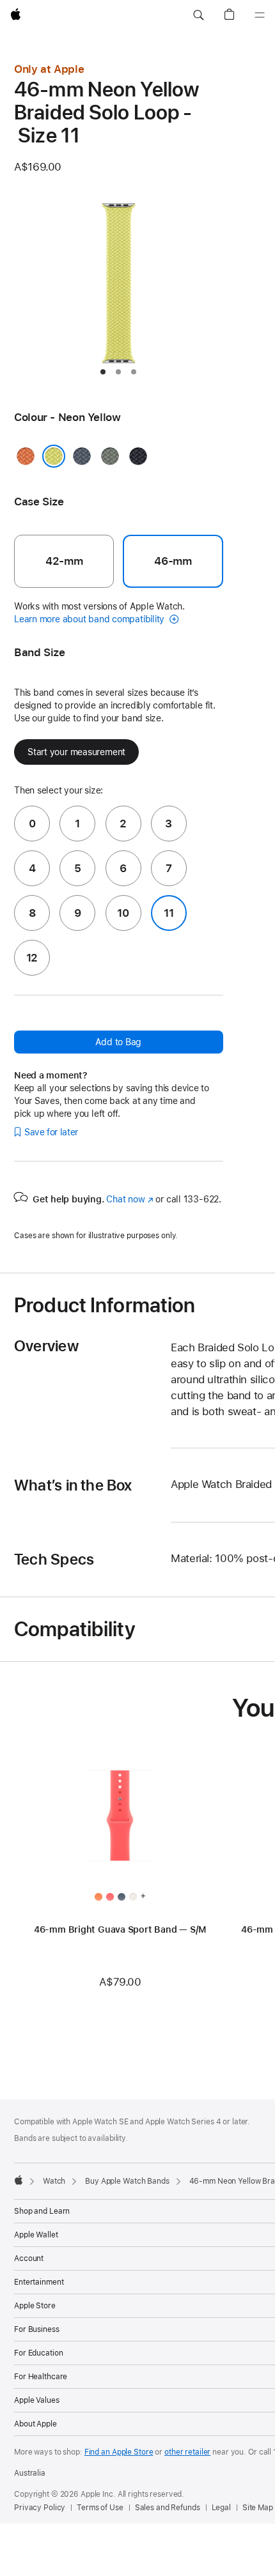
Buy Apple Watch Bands (127, 2181)
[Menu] (260, 15)
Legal (221, 2508)
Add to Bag (118, 1042)
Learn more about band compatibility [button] (90, 619)
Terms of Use (100, 2508)
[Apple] (19, 2180)
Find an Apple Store (119, 2452)
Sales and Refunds (168, 2508)
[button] (198, 15)
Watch (54, 2181)
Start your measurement (76, 752)
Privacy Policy (40, 2508)
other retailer (187, 2452)
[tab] (103, 372)
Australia (30, 2473)
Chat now (130, 1199)
